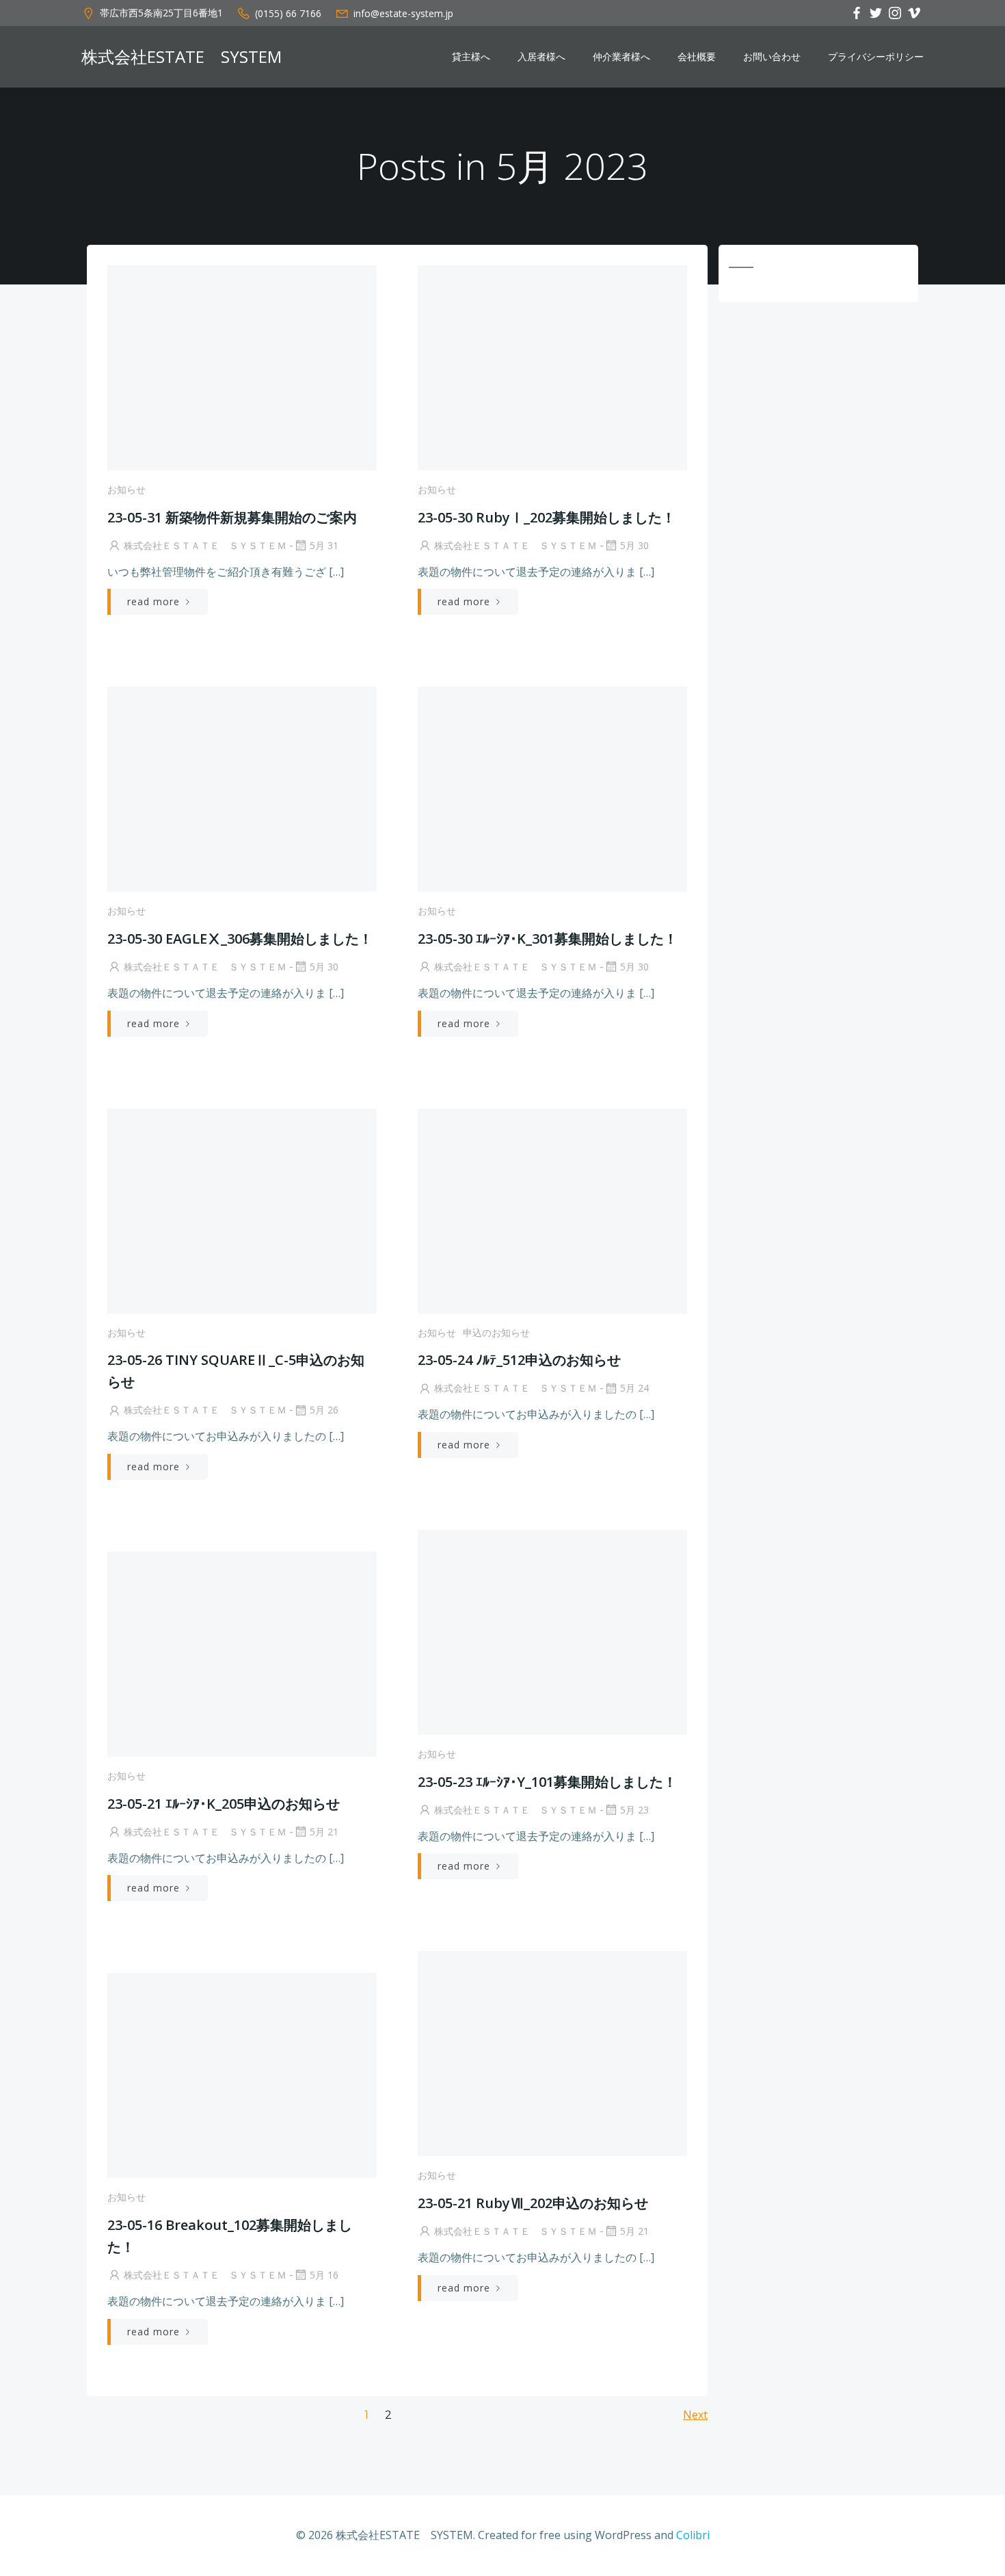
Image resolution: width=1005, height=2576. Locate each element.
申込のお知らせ (496, 1332)
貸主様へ (471, 57)
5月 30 (634, 545)
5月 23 (634, 1810)
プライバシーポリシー (876, 57)
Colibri (693, 2535)
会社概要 (697, 57)
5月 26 (324, 1410)
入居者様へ (541, 57)
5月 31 (324, 545)
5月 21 (324, 1832)
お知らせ (126, 489)
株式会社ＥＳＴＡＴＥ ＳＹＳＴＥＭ (205, 545)
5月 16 (324, 2275)
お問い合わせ (772, 57)
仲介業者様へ (621, 57)
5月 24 (634, 1388)
